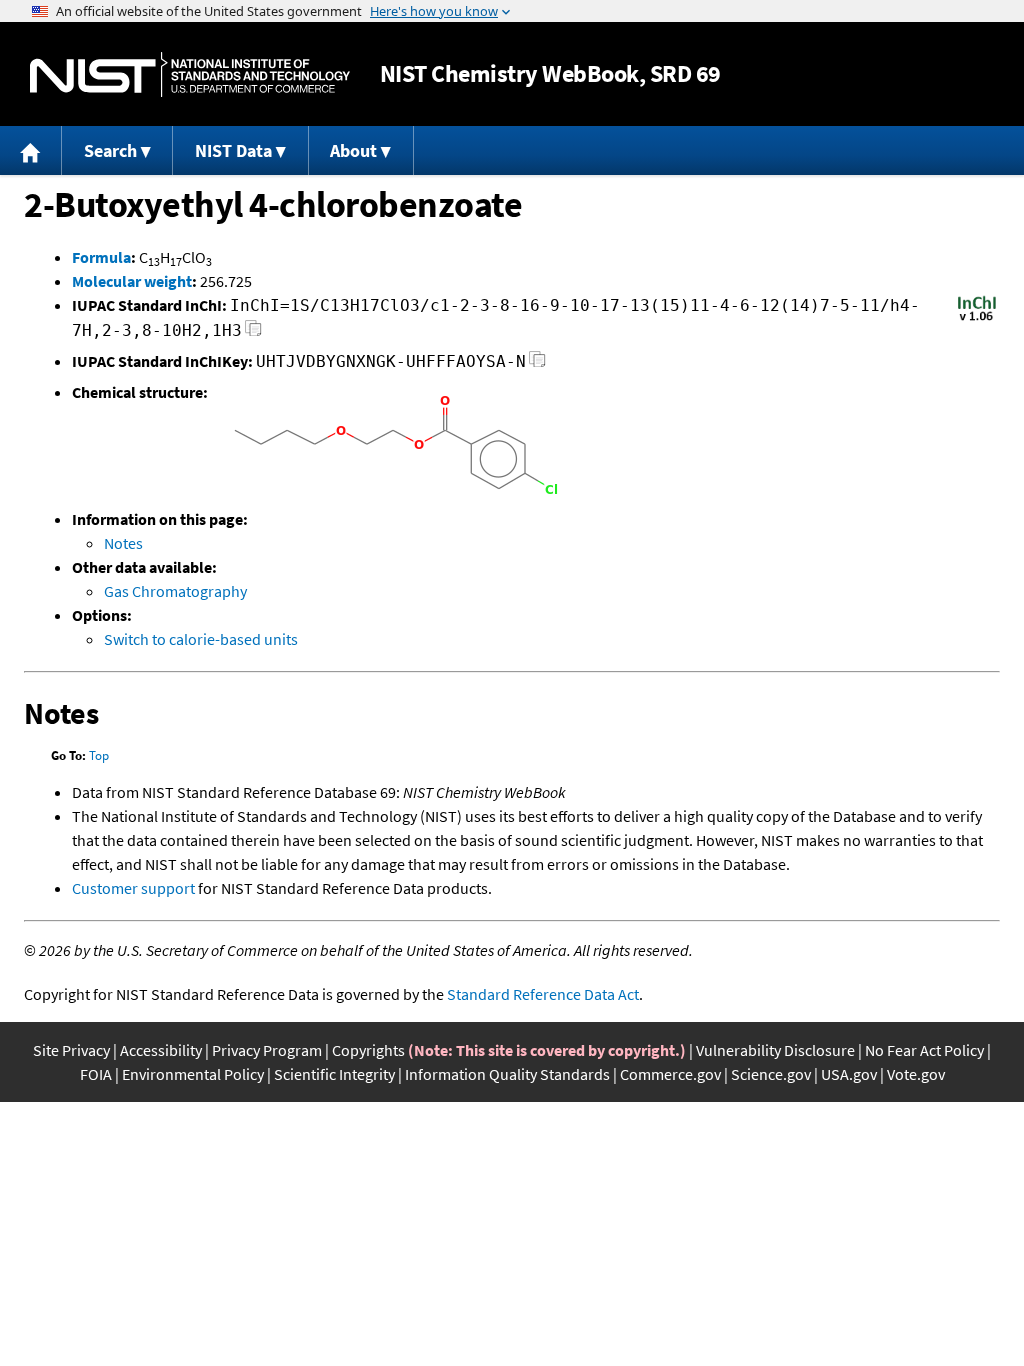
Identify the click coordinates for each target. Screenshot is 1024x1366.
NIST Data (233, 150)
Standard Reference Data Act (543, 994)
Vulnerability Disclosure (775, 1050)
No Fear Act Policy (924, 1050)
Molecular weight (132, 281)
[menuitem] (31, 150)
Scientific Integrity (334, 1074)
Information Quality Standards (507, 1074)
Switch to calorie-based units (201, 639)
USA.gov (849, 1074)
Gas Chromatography (175, 591)
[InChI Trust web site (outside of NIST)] (977, 319)
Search (110, 150)
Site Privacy (71, 1050)
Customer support (133, 888)
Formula (101, 257)
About (353, 150)
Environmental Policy (193, 1074)
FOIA (96, 1074)
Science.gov (771, 1074)
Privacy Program (267, 1050)
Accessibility (161, 1050)
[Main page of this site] (31, 150)
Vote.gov (916, 1074)
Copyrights (368, 1050)
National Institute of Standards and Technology (190, 74)
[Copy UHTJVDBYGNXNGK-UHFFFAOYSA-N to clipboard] (537, 364)
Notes (123, 543)
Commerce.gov (670, 1074)
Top (99, 755)
